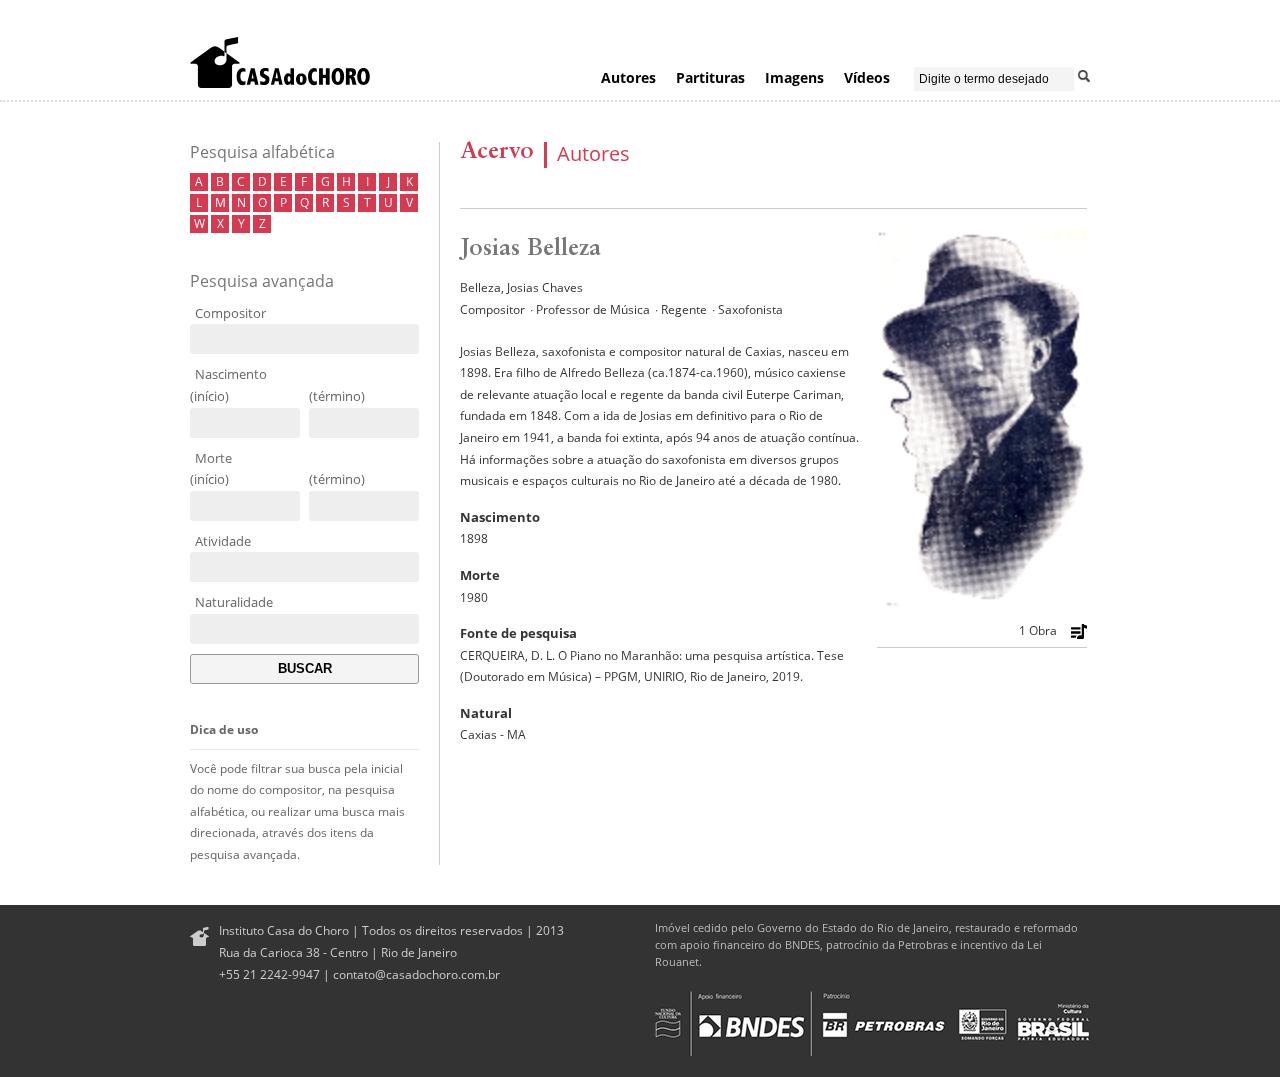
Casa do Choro (280, 62)
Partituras (710, 77)
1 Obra (1038, 631)
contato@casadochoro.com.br (416, 974)
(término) (337, 396)
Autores (628, 77)
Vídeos (867, 77)
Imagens (794, 77)
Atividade (223, 541)
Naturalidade (234, 602)
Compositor (230, 313)
